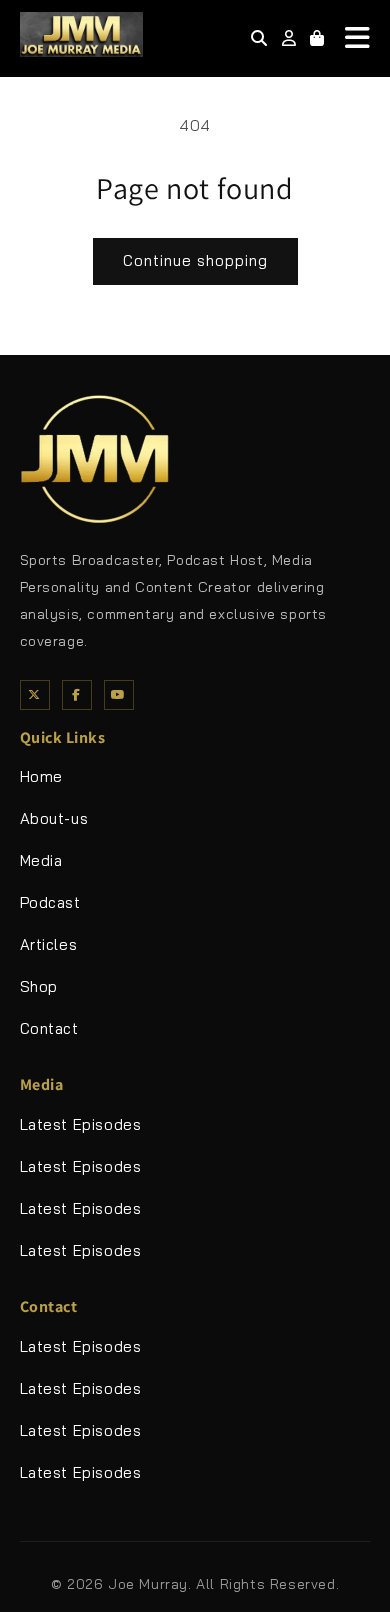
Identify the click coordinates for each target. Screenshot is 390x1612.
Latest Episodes (81, 1124)
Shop (39, 986)
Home (41, 776)
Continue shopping (195, 260)
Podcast (50, 902)
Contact (49, 1028)
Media (41, 860)
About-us (54, 818)
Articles (49, 944)
